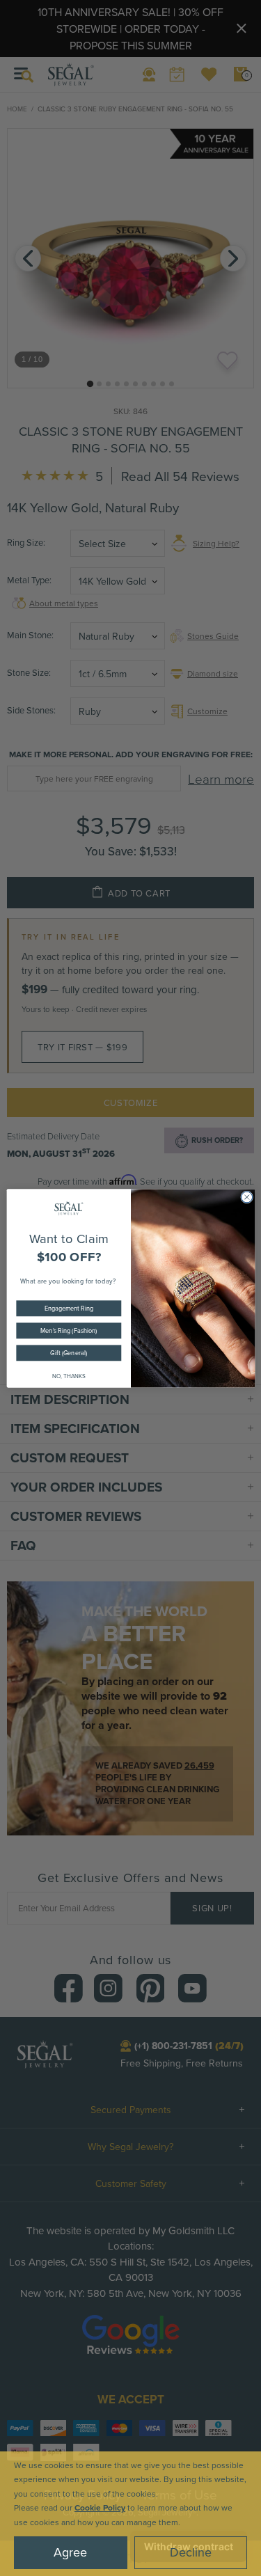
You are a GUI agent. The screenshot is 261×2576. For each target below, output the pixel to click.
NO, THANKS (68, 1375)
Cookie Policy (100, 2507)
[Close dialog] (246, 1196)
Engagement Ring (68, 1307)
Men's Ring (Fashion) (69, 1330)
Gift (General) (69, 1352)
